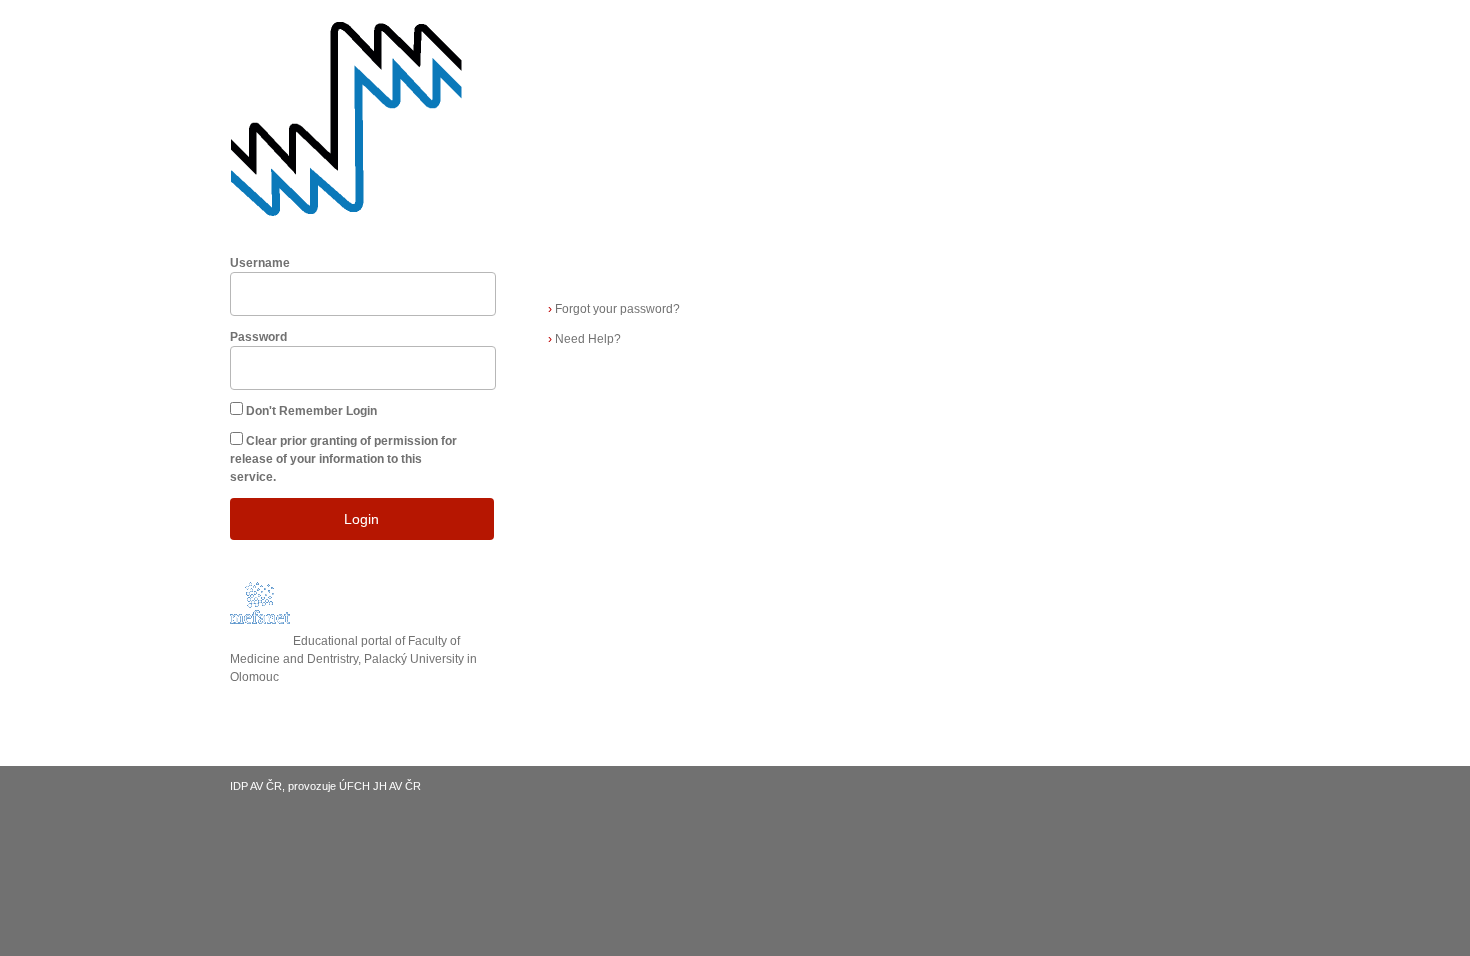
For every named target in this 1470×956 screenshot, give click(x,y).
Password (258, 337)
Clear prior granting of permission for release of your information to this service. (343, 459)
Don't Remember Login (311, 411)
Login (361, 519)
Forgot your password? (614, 309)
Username (260, 263)
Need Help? (584, 339)
